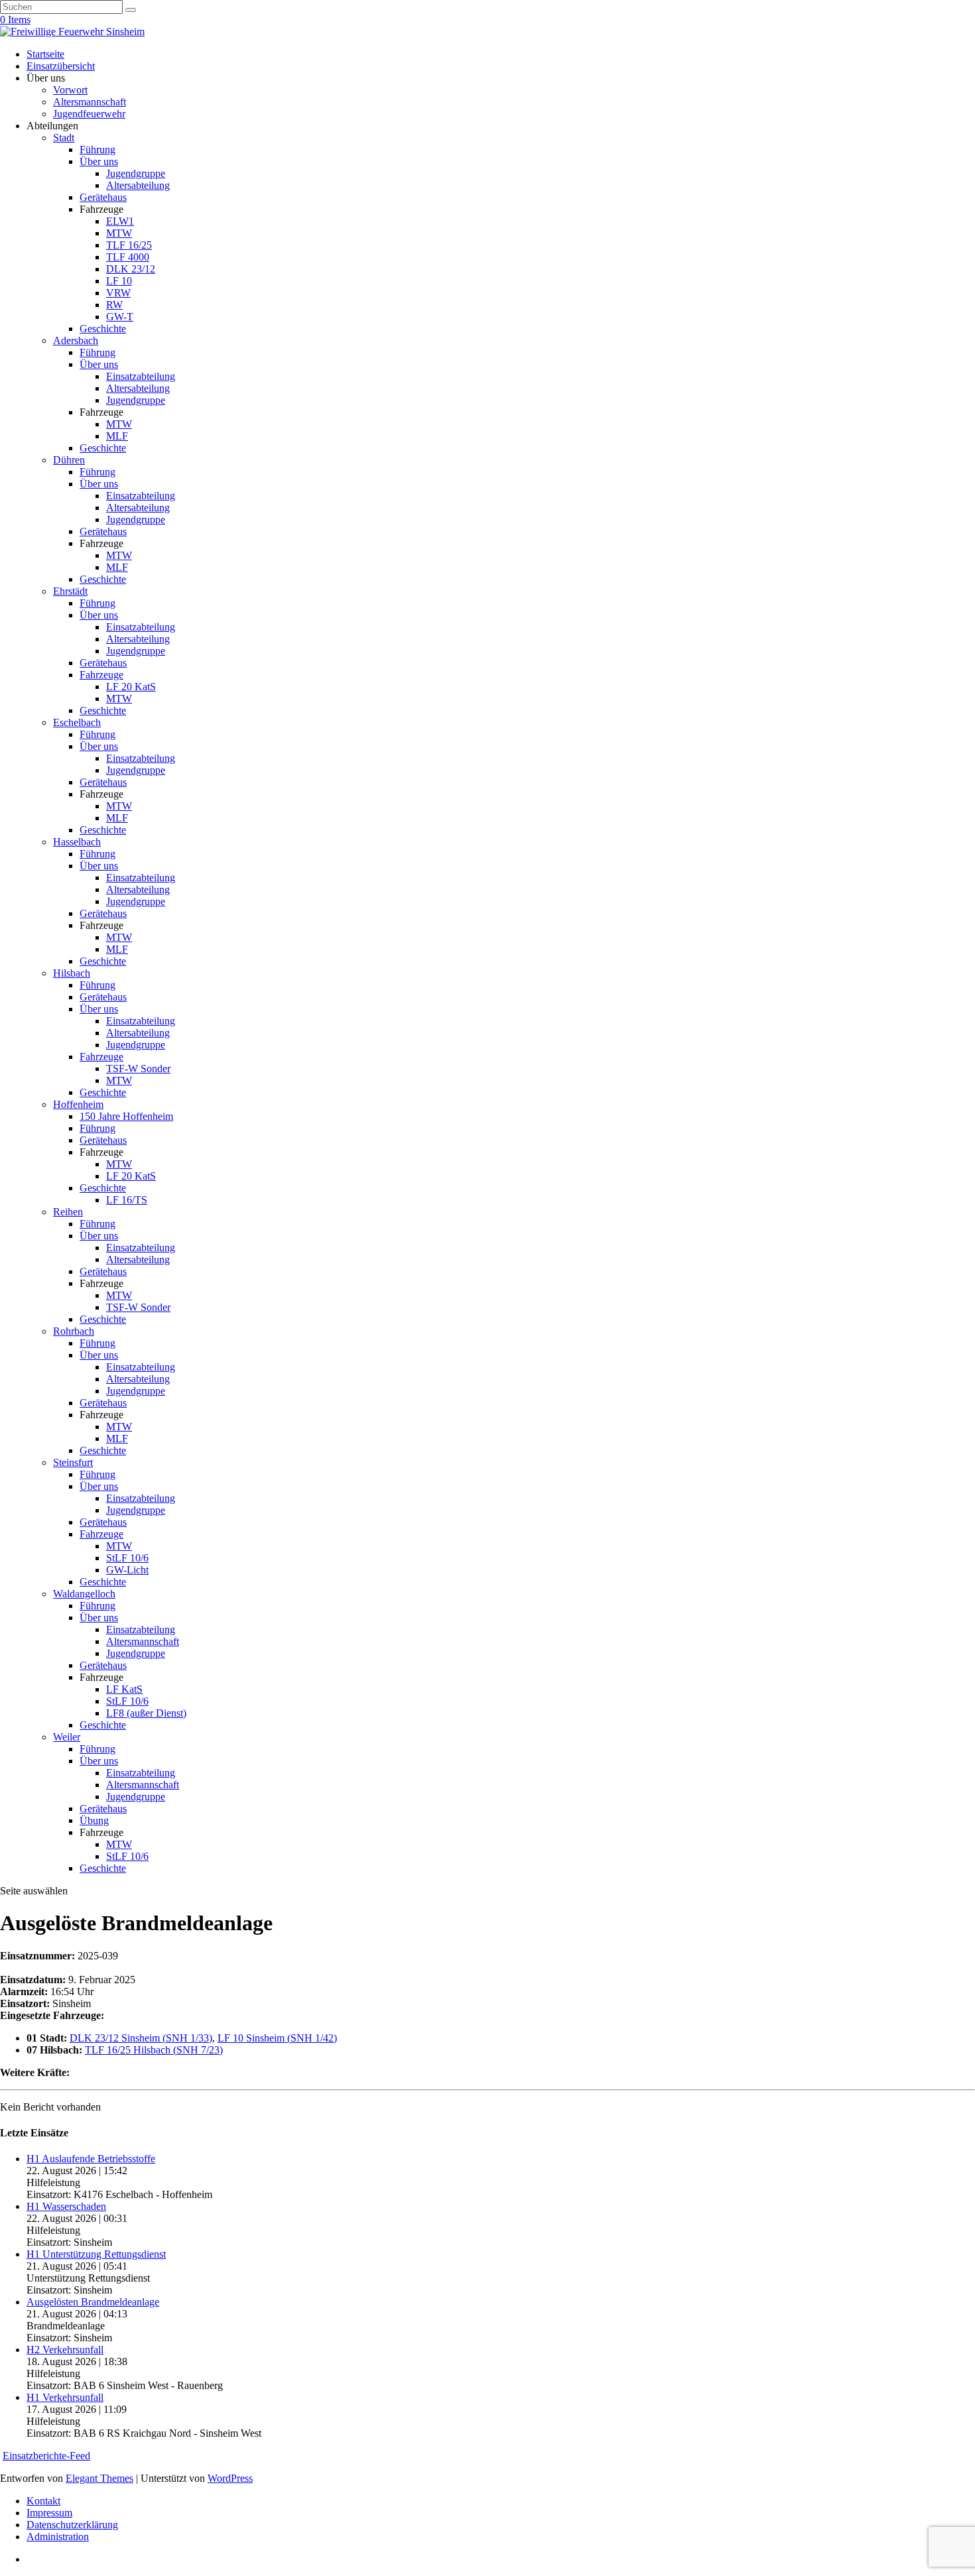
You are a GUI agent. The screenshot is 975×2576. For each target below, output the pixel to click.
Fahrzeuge (101, 675)
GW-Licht (127, 1570)
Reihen (68, 1212)
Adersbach (76, 340)
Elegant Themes (99, 2478)
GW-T (120, 317)
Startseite (45, 54)
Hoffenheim (78, 1104)
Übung (94, 1820)
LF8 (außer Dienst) (146, 1713)
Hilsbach (72, 973)
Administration (58, 2537)
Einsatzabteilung (141, 376)
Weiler (67, 1737)
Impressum (49, 2513)
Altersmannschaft (90, 102)
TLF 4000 (128, 257)
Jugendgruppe (136, 173)
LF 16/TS (127, 1200)
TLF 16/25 (129, 245)
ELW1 (120, 221)
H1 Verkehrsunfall (65, 2397)
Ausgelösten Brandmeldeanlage (93, 2302)
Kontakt (43, 2501)
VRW (118, 293)
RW (114, 305)
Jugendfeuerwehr (89, 114)
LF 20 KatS (131, 687)
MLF (117, 436)
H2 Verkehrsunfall (65, 2350)
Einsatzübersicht (61, 66)
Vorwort (70, 90)
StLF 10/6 (127, 1558)
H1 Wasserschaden (66, 2206)
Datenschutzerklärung (72, 2525)
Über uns (99, 161)
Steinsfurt (73, 1462)
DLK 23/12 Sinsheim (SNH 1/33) (141, 2038)
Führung (97, 150)
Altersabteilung (138, 185)
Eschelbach (77, 722)
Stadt (64, 138)
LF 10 (119, 281)
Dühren (69, 460)
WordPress (230, 2478)
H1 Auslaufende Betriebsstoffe (91, 2159)
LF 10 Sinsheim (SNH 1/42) (277, 2038)
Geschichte (103, 329)
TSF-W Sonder (138, 1069)
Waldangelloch (84, 1594)
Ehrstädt (70, 591)
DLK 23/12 (131, 269)
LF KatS (124, 1689)
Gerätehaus (103, 197)
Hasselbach (77, 842)
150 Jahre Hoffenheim (126, 1116)
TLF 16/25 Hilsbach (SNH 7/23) (154, 2050)
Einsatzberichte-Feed (46, 2456)
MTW (119, 233)
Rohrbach (74, 1331)
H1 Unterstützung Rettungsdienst (96, 2254)
